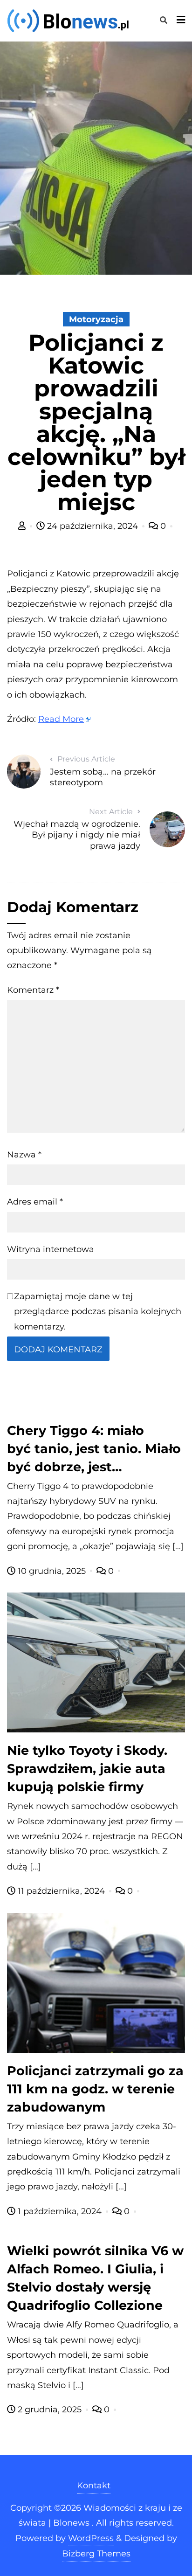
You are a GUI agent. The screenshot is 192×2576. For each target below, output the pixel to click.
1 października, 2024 (60, 2211)
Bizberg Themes (96, 2554)
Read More (61, 719)
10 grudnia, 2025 (52, 1571)
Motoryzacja (96, 319)
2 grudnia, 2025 (50, 2410)
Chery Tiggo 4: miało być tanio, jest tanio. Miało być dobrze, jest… (94, 1449)
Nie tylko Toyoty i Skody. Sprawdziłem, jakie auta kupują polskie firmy (87, 1769)
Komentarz (33, 990)
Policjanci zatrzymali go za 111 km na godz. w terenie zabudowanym (95, 2089)
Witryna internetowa (51, 1249)
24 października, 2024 (93, 526)
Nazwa (24, 1155)
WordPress (91, 2538)
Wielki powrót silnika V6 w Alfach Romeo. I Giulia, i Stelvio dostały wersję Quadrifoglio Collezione (95, 2278)
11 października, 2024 (61, 1891)
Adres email (35, 1202)
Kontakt (94, 2486)
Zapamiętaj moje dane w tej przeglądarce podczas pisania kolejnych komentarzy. (98, 1312)
